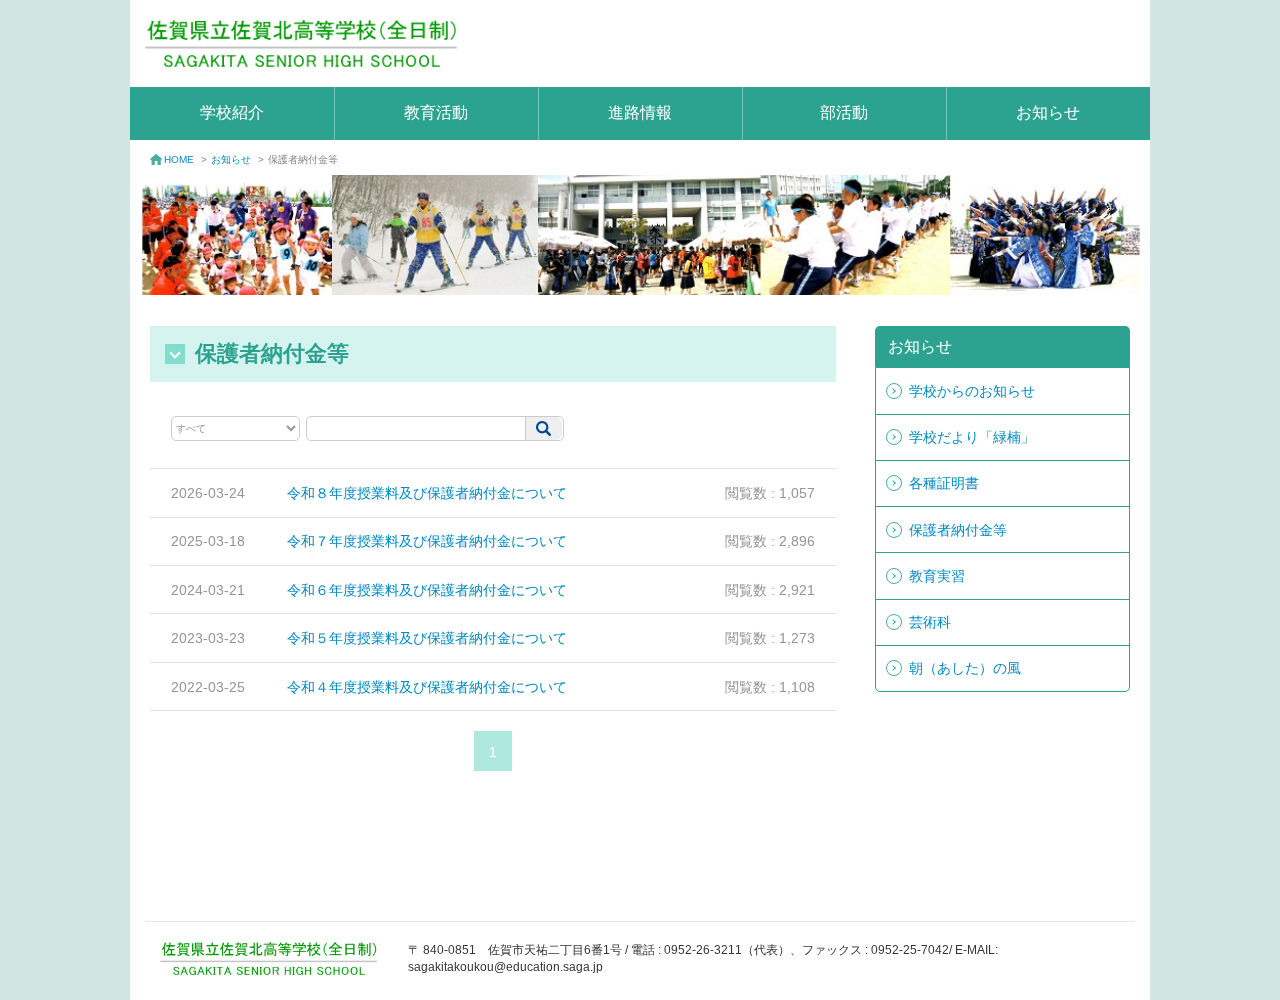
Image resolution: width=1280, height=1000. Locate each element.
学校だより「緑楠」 (972, 437)
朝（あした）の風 (965, 668)
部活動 (844, 112)
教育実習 (937, 576)
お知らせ (1048, 112)
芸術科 (930, 622)
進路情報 (640, 112)
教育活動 (436, 112)
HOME (179, 159)
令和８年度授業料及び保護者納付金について (427, 493)
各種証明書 (944, 483)
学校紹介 (232, 112)
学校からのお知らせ (972, 391)
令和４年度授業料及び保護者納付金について (427, 687)
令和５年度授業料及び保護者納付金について (427, 638)
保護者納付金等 (958, 530)
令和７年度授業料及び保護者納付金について (427, 541)
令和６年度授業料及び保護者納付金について (427, 590)
